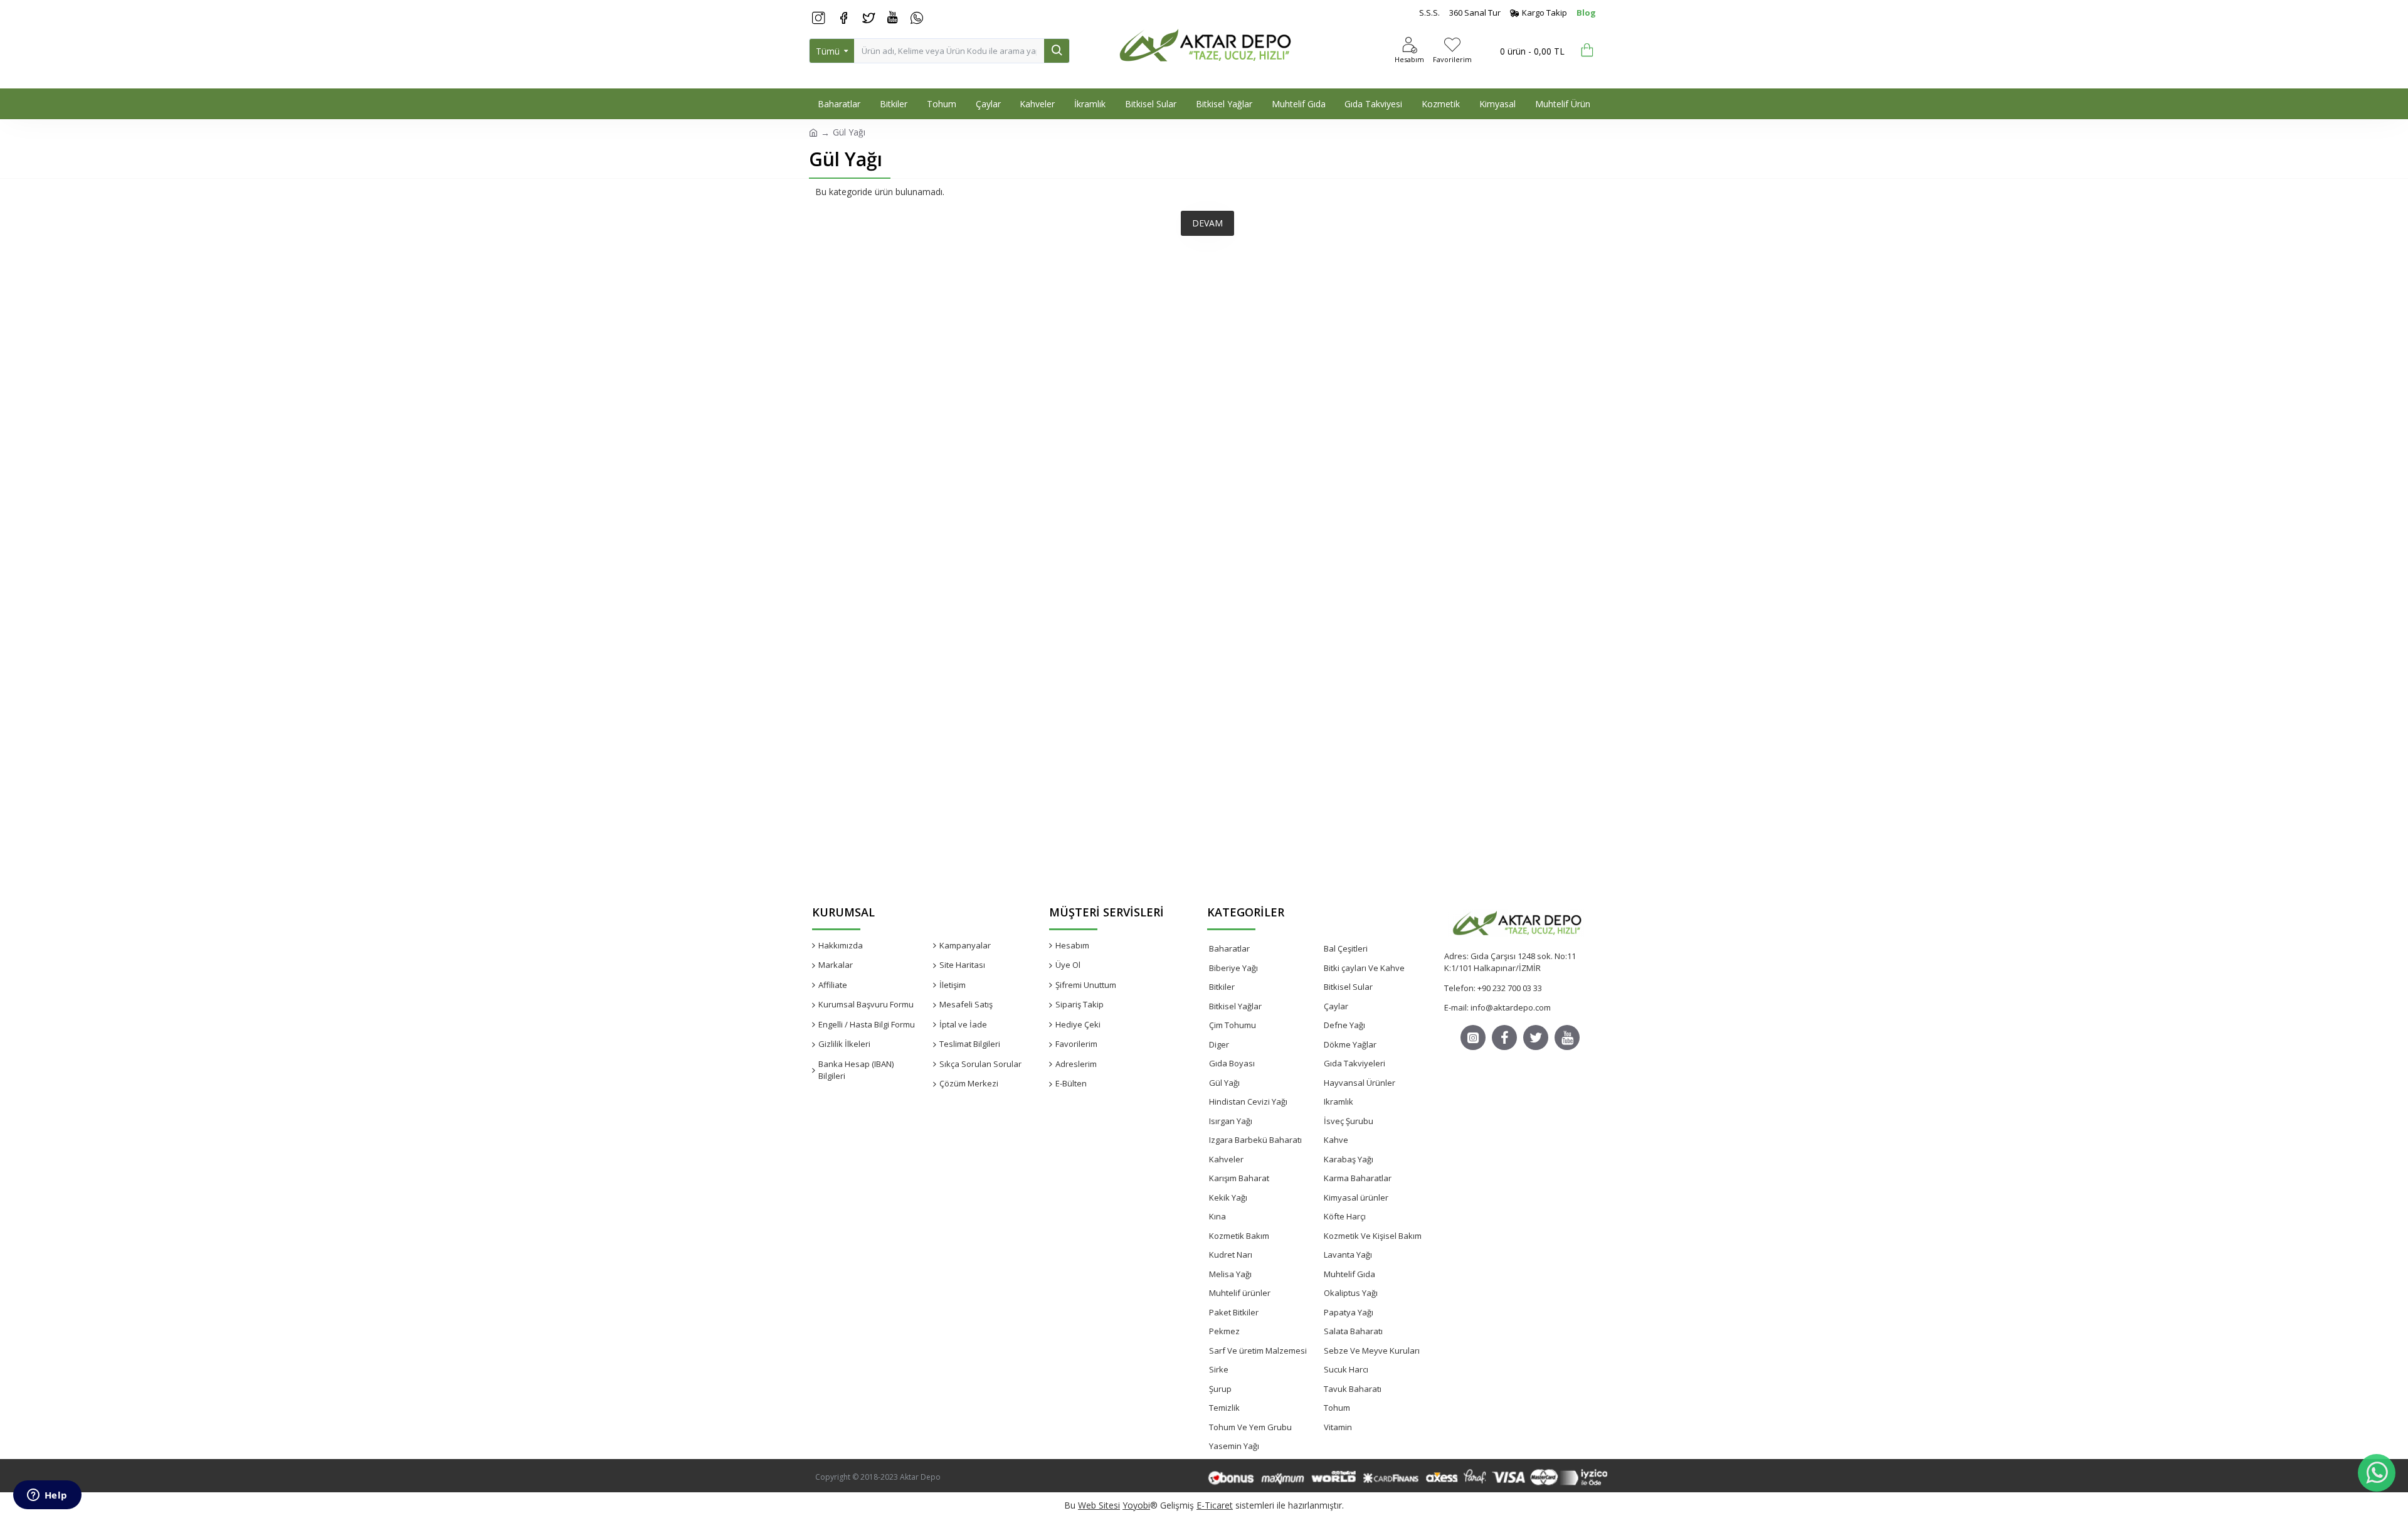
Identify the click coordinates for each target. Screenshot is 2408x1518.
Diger (1219, 1044)
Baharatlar (1229, 948)
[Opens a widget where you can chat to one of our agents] (47, 1496)
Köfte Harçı (1345, 1216)
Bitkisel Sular (1348, 987)
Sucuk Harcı (1346, 1369)
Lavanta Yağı (1348, 1255)
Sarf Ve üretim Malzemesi (1258, 1351)
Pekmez (1224, 1331)
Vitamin (1338, 1427)
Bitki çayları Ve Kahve (1364, 968)
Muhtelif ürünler (1240, 1293)
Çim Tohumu (1233, 1025)
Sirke (1219, 1369)
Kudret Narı (1231, 1255)
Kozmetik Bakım (1239, 1236)
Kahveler (1226, 1159)
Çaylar (1336, 1006)
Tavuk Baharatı (1353, 1389)
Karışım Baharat (1239, 1178)
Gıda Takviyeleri (1354, 1063)
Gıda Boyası (1232, 1063)
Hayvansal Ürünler (1360, 1083)
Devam (1207, 223)
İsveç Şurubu (1349, 1121)
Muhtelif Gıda (1349, 1274)
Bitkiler (1222, 987)
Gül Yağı (1224, 1083)
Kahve (1336, 1140)
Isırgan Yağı (1231, 1121)
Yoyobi (1136, 1505)
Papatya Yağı (1349, 1312)
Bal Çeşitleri (1346, 948)
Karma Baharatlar (1358, 1178)
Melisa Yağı (1230, 1274)
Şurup (1220, 1389)
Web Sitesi (1099, 1505)
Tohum (1337, 1408)
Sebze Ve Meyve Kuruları (1372, 1351)
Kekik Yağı (1228, 1197)
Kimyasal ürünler (1356, 1197)
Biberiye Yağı (1233, 968)
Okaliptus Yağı (1351, 1293)
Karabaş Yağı (1349, 1159)
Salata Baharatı (1353, 1331)
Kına (1217, 1216)
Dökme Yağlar (1350, 1044)
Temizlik (1224, 1408)
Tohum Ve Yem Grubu (1250, 1427)
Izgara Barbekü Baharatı (1255, 1140)
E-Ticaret (1215, 1505)
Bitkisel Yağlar (1235, 1006)
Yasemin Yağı (1234, 1446)
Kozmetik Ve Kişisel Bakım (1373, 1236)
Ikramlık (1339, 1101)
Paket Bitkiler (1234, 1312)
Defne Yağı (1344, 1025)
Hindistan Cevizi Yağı (1248, 1101)
